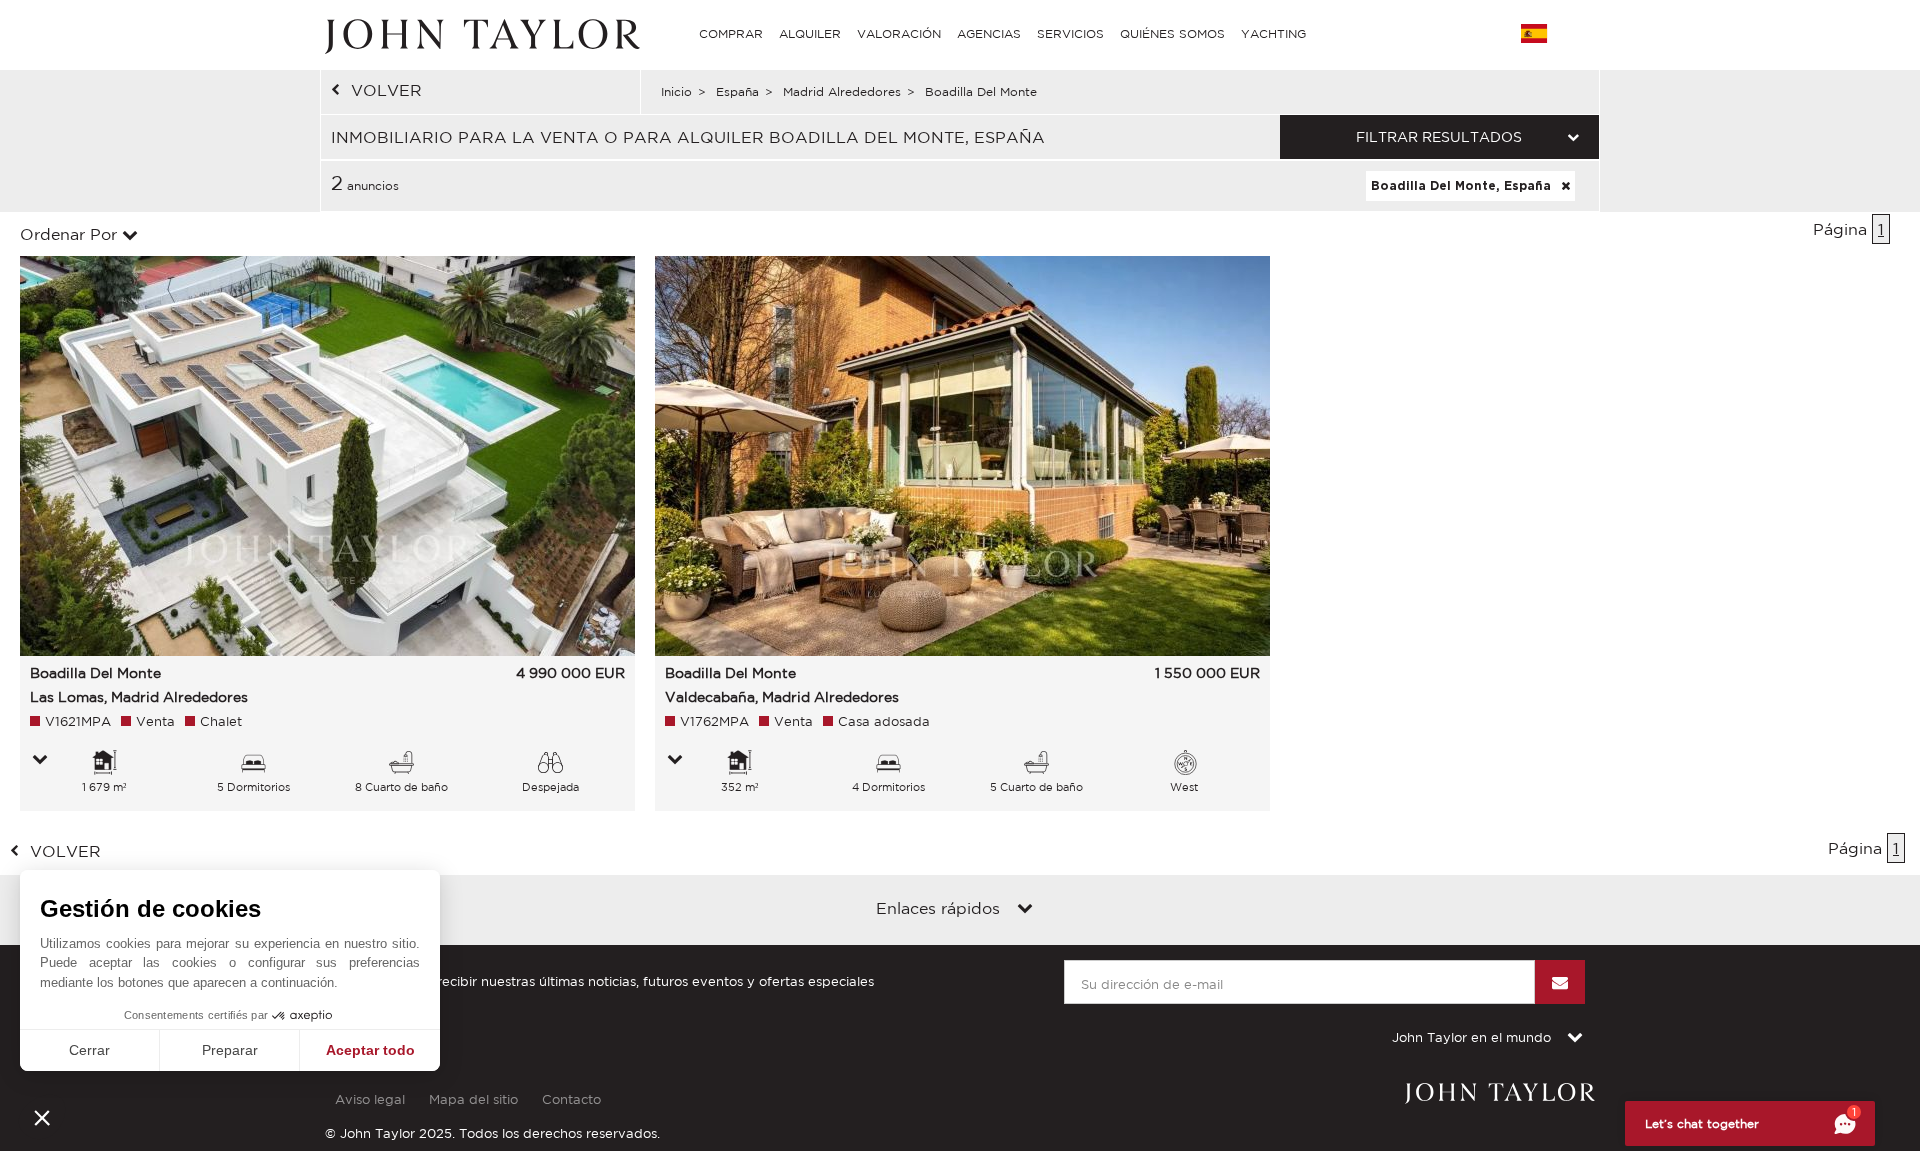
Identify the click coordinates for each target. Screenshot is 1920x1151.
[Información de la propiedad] (40, 761)
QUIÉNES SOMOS (1172, 33)
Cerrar (89, 1050)
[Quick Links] (1025, 910)
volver (386, 90)
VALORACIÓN (899, 33)
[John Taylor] (480, 34)
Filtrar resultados (1439, 137)
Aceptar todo (370, 1050)
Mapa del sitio (473, 1099)
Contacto (571, 1099)
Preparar (230, 1050)
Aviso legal (370, 1099)
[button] (42, 1117)
